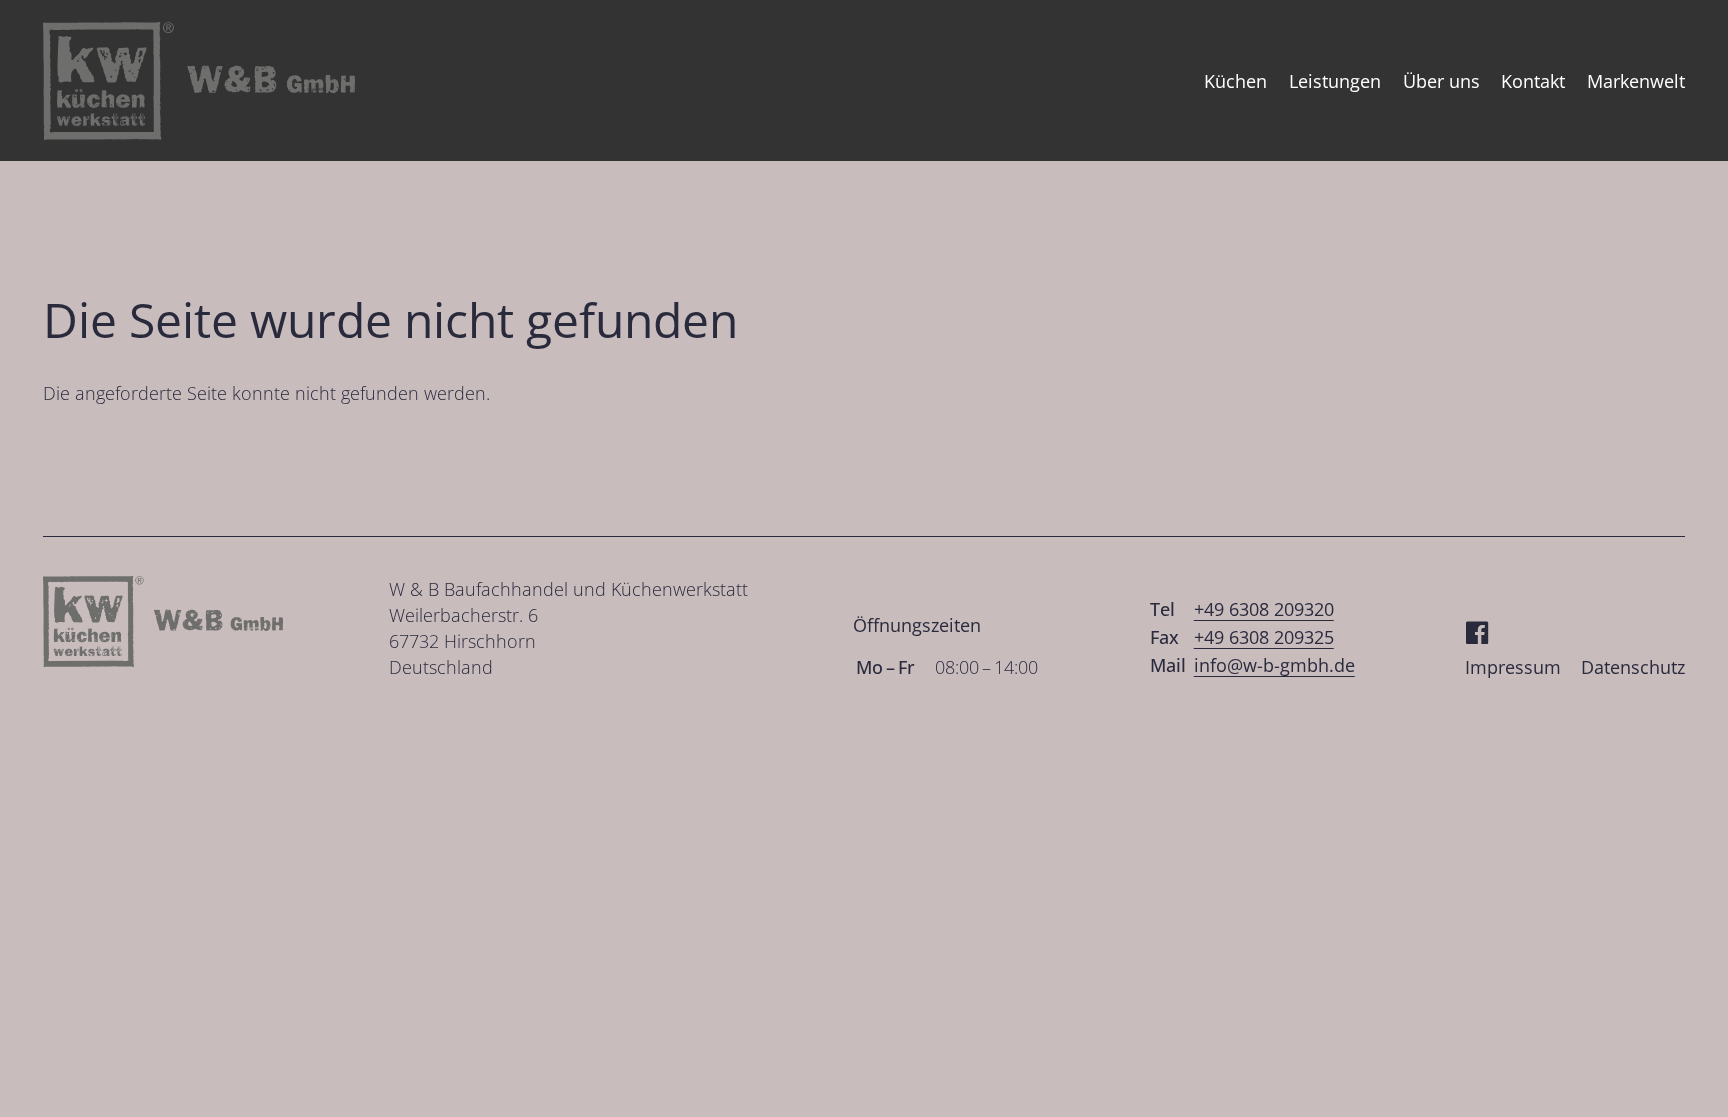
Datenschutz (1633, 667)
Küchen (1235, 81)
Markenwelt (1636, 81)
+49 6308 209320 (1264, 609)
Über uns (1441, 81)
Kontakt (1533, 81)
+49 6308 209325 (1264, 637)
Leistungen (1335, 81)
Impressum (1513, 667)
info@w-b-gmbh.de (1274, 665)
